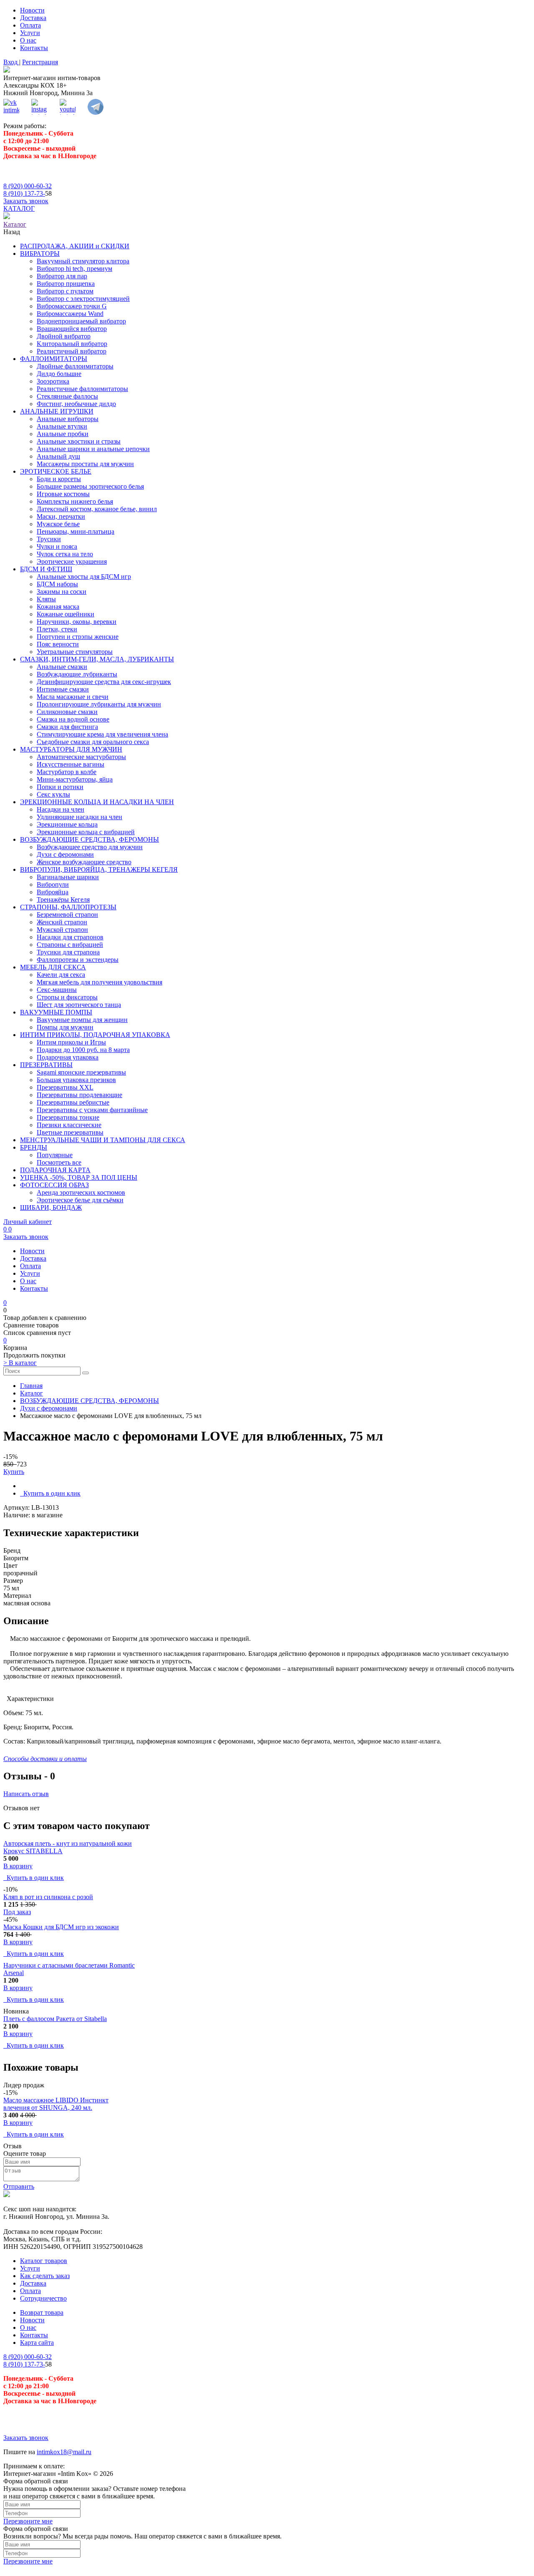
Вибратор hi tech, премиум (74, 269)
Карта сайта (37, 2343)
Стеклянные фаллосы (67, 396)
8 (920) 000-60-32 (28, 186)
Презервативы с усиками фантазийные (92, 1110)
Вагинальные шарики (68, 877)
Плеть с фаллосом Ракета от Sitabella (55, 2019)
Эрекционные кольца (67, 824)
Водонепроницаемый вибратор (81, 321)
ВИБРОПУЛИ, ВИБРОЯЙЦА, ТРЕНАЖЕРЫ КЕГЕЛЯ (99, 869)
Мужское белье (58, 524)
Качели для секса (61, 975)
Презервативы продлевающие (79, 1095)
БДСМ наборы (57, 584)
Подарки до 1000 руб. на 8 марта (83, 1050)
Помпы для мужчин (65, 1027)
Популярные (55, 1155)
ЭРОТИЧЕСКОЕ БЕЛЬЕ (56, 471)
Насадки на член (60, 809)
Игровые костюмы (63, 494)
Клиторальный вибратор (72, 344)
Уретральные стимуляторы (75, 652)
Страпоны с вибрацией (70, 945)
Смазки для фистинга (67, 727)
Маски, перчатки (61, 516)
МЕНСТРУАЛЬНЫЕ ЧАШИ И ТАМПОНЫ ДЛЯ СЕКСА (103, 1140)
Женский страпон (62, 922)
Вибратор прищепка (66, 284)
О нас (28, 40)
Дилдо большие (59, 374)
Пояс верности (58, 644)
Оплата (30, 25)
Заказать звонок (26, 201)
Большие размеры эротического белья (90, 486)
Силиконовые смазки (67, 712)
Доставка (33, 18)
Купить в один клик (50, 1493)
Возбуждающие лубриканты (77, 674)
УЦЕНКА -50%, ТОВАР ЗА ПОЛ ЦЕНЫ (79, 1177)
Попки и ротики (60, 787)
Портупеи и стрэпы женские (78, 637)
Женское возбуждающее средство (84, 862)
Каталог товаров (44, 2261)
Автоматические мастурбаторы (81, 757)
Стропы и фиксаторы (67, 997)
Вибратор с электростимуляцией (83, 299)
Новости (32, 10)
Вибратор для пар (62, 276)
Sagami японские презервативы (81, 1072)
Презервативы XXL (65, 1087)
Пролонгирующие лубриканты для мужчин (99, 704)
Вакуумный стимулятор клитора (83, 261)
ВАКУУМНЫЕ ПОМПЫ (56, 1012)
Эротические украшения (72, 561)
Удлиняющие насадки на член (79, 817)
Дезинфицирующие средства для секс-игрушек (104, 682)
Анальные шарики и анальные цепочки (93, 449)
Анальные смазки (62, 667)
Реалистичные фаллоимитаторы (82, 389)
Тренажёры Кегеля (63, 899)
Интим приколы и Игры (71, 1042)
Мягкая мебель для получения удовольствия (99, 982)
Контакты (34, 48)
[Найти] (86, 1373)
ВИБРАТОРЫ (40, 254)
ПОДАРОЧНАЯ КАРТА (55, 1170)
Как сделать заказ (45, 2276)
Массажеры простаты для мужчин (85, 464)
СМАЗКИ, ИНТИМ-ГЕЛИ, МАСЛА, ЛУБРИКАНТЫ (97, 659)
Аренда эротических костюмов (81, 1192)
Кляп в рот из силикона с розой (48, 1897)
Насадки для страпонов (70, 937)
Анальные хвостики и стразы (79, 441)
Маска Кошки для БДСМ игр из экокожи (61, 1927)
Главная (31, 1386)
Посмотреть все (59, 1162)
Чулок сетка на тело (65, 554)
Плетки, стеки (57, 629)
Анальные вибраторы (68, 419)
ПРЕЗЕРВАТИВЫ (46, 1065)
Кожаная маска (58, 607)
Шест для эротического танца (79, 1005)
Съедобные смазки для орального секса (93, 742)
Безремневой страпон (67, 915)
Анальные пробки (63, 434)
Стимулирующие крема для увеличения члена (102, 734)
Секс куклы (53, 794)
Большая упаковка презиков (76, 1080)
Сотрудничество (43, 2298)
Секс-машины (57, 990)
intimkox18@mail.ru (64, 2452)
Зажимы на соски (62, 592)
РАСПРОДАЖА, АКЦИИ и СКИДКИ (75, 246)
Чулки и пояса (57, 546)
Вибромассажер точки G (72, 306)
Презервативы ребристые (73, 1102)
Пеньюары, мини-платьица (76, 531)
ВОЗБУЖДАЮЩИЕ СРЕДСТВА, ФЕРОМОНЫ (89, 839)
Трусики (49, 539)
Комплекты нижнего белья (75, 501)
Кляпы (46, 599)
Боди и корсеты (59, 479)
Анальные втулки (62, 426)
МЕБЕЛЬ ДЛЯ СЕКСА (53, 967)
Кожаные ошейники (65, 614)
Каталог (31, 1393)
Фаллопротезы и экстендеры (78, 960)
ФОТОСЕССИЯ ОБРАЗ (54, 1185)
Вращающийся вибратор (72, 329)
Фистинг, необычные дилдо (76, 404)
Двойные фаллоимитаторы (75, 366)
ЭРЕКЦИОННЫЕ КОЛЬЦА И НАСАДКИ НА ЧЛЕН (97, 802)
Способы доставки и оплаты (45, 1759)
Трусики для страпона (68, 952)
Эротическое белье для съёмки (80, 1200)
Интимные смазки (63, 689)
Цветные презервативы (70, 1132)
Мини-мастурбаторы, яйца (75, 779)
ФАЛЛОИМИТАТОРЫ (54, 359)
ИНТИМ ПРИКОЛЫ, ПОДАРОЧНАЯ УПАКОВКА (95, 1035)
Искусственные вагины (71, 764)
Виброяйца (53, 892)
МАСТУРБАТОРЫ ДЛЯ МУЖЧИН (71, 749)
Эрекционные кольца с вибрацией (86, 832)
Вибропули (53, 884)
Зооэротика (53, 381)
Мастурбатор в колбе (67, 772)
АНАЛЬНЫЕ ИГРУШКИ (57, 411)
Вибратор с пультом (65, 291)
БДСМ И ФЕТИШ (46, 569)
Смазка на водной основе (73, 719)
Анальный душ (58, 456)
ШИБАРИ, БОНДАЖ (51, 1207)
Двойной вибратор (64, 336)
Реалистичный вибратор (72, 351)
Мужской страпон (62, 930)
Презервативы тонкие (68, 1117)
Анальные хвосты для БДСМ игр (84, 577)
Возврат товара (42, 2312)
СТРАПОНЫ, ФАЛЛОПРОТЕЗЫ (68, 907)
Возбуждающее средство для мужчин (90, 847)
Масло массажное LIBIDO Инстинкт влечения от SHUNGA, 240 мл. (56, 2104)
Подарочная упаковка (68, 1057)
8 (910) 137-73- (24, 193)
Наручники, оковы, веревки (77, 622)
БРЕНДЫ (34, 1147)
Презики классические (69, 1125)
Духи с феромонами (65, 854)
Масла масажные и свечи (73, 697)
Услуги (30, 33)
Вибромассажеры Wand (70, 314)
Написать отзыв (26, 1794)
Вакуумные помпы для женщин (82, 1020)
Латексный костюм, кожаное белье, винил (97, 509)
